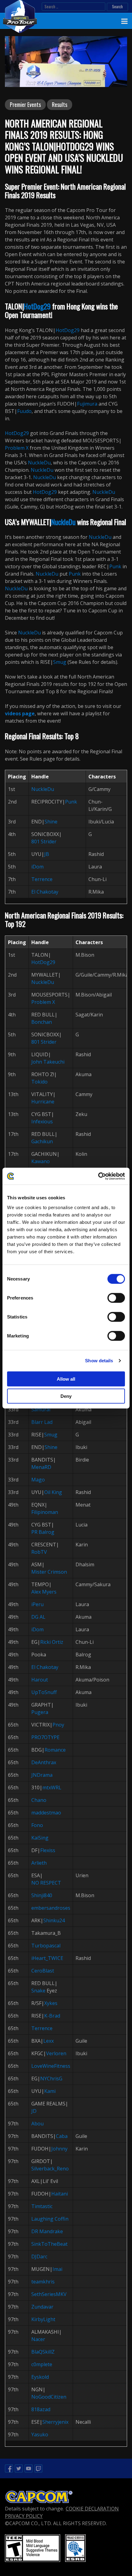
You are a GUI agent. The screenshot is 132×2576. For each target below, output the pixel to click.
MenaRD (41, 1467)
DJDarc (39, 2256)
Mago (38, 1480)
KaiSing (40, 1838)
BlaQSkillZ (43, 2352)
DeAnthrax (44, 1762)
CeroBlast (43, 1971)
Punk (115, 566)
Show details (99, 1361)
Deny (66, 1396)
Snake (38, 1991)
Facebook (9, 2468)
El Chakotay (45, 892)
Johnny (59, 2149)
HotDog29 (37, 306)
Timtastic (42, 2206)
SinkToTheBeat (49, 2244)
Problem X (17, 448)
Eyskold (40, 2377)
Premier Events (25, 104)
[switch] (116, 1298)
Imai (57, 2269)
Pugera (40, 1712)
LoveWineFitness (51, 2066)
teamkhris (43, 2282)
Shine (51, 822)
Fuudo (24, 411)
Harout (40, 1680)
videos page (20, 713)
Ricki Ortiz (52, 1642)
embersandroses (51, 1908)
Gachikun (42, 1141)
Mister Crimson (49, 1572)
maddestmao (46, 1813)
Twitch (38, 2468)
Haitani (60, 2194)
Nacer (38, 2339)
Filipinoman (45, 1512)
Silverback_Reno (50, 2169)
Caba (62, 2136)
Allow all (66, 1379)
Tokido (39, 1082)
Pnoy (58, 1725)
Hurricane (43, 1102)
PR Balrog (43, 1532)
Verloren (56, 2053)
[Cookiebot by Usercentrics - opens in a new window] (98, 1176)
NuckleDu (39, 463)
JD (34, 2111)
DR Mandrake (47, 2231)
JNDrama (42, 1775)
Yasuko (40, 2434)
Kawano (41, 1161)
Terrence (42, 879)
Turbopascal (46, 1946)
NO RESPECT (46, 1883)
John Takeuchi (48, 1062)
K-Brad (52, 2016)
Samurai (41, 1409)
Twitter (19, 2468)
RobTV (39, 1552)
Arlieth (39, 1863)
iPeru (37, 1604)
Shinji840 (42, 1895)
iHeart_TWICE (47, 1958)
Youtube (29, 2468)
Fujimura (87, 404)
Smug (60, 662)
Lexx (49, 2041)
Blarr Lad (42, 1422)
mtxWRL (52, 1787)
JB (47, 854)
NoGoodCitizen (49, 2397)
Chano (39, 1800)
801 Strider (44, 842)
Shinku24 (54, 1920)
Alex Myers (44, 1592)
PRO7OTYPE (45, 1737)
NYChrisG (51, 2079)
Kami (50, 2091)
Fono (37, 1825)
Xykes (51, 2003)
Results (60, 104)
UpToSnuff (44, 1692)
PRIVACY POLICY (24, 2516)
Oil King (53, 1492)
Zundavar (42, 2307)
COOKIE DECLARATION (92, 2509)
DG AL (38, 1617)
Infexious (42, 1122)
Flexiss (48, 1850)
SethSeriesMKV (49, 2294)
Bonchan (42, 1022)
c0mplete (42, 2364)
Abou (37, 2124)
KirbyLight (43, 2319)
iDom (37, 867)
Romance (55, 1750)
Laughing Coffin (50, 2219)
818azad (41, 2409)
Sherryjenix (55, 2422)
